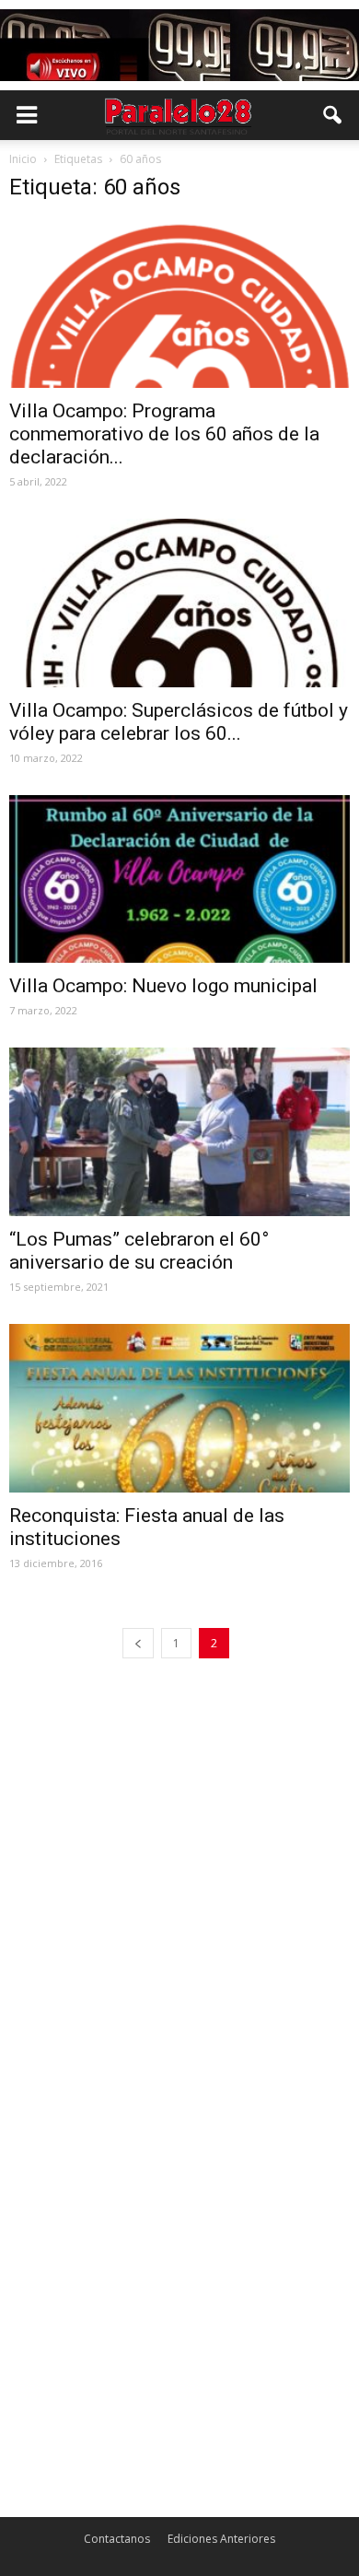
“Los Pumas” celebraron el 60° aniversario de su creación (139, 1251)
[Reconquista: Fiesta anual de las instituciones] (179, 1408)
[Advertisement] (179, 1873)
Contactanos (117, 2539)
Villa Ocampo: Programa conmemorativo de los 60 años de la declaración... (164, 434)
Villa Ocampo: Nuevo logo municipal (163, 986)
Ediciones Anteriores (221, 2539)
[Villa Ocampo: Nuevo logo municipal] (179, 879)
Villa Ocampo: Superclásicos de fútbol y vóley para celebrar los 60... (179, 722)
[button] (333, 115)
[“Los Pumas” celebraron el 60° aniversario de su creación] (179, 1132)
